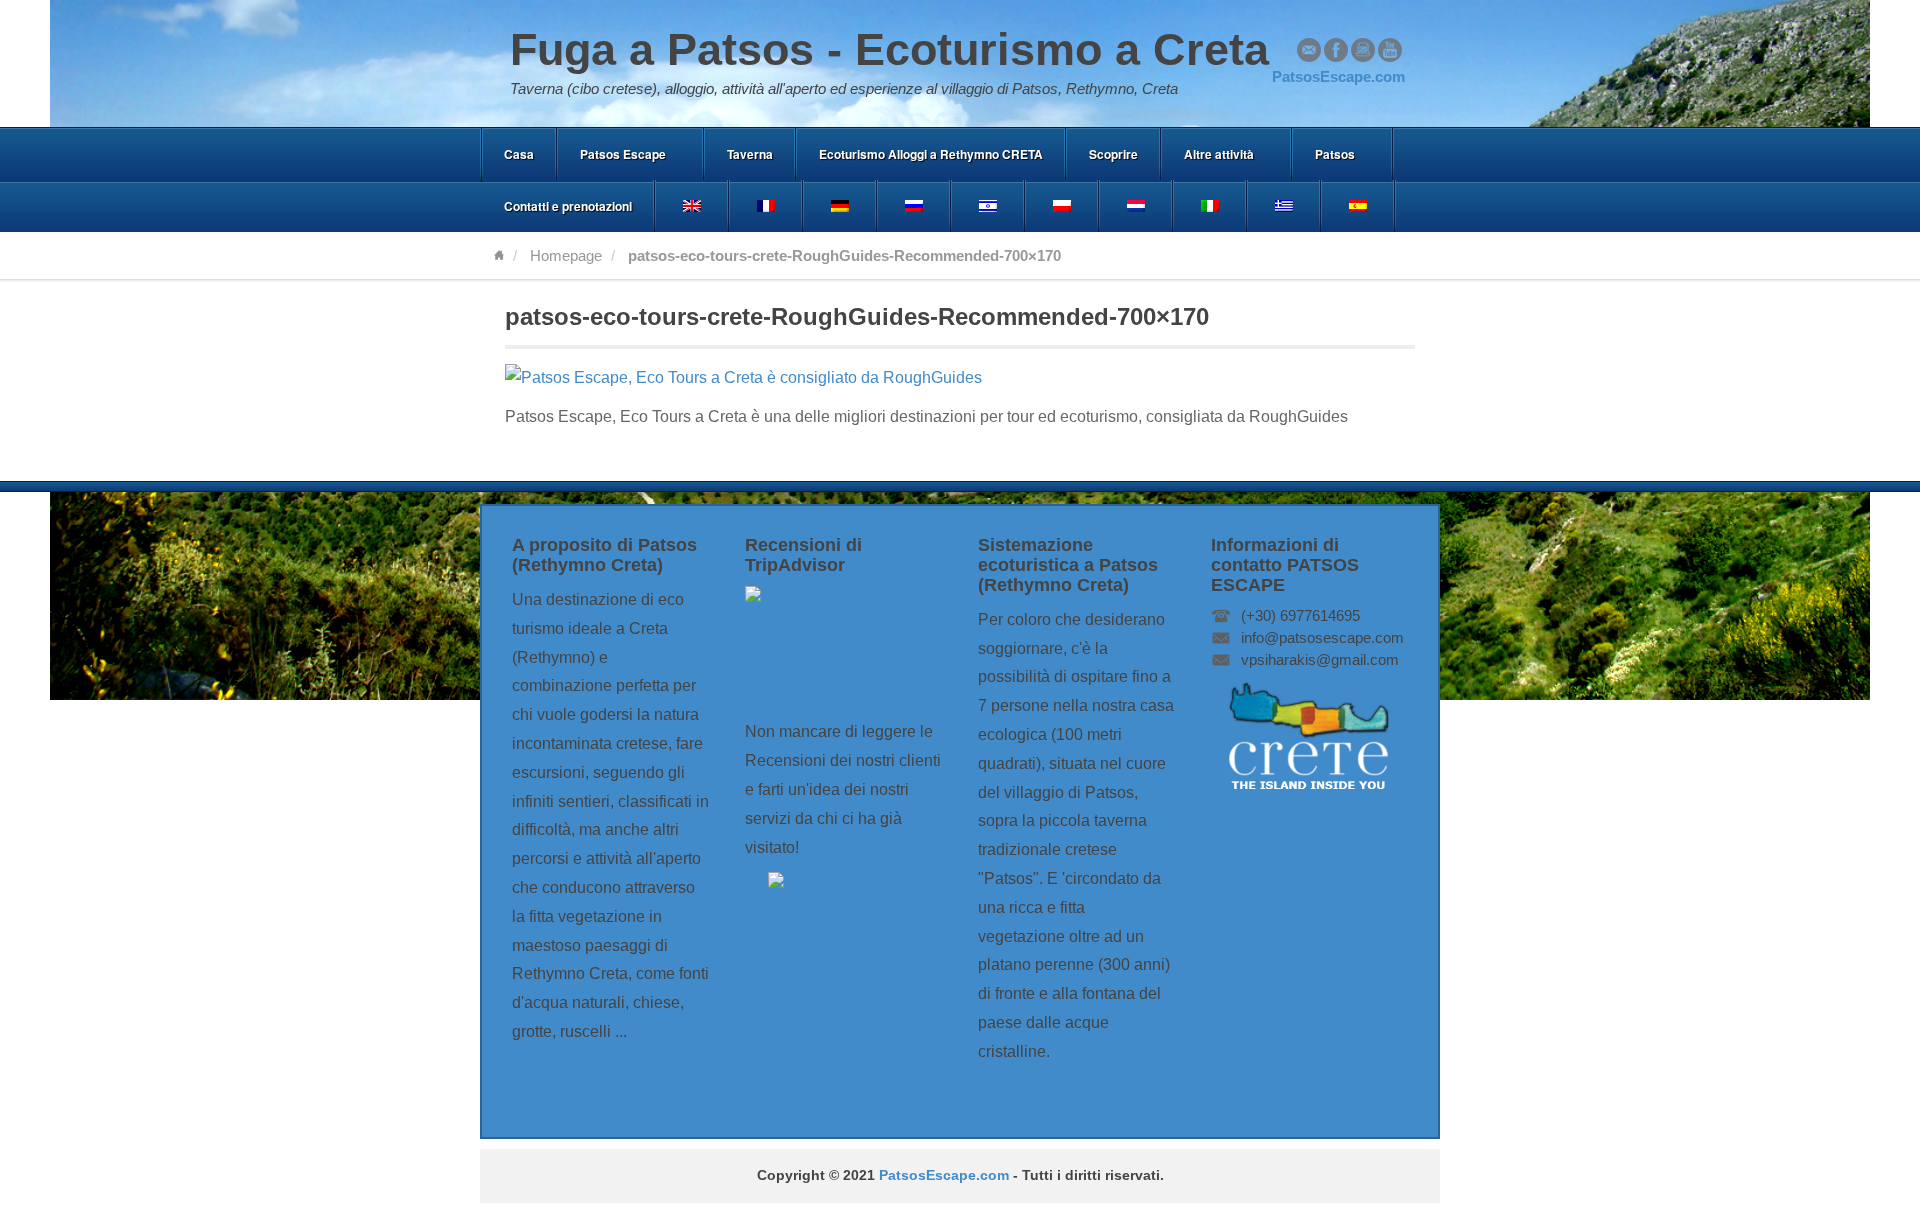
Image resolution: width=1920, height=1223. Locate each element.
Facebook (1336, 50)
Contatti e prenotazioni (568, 206)
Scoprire (1113, 154)
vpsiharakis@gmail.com (1320, 659)
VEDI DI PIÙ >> (1033, 1090)
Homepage (566, 255)
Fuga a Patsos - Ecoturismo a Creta (889, 49)
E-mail (1309, 50)
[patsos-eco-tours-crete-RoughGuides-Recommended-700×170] (743, 377)
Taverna (750, 154)
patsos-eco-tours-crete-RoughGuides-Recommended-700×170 (857, 316)
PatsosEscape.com (944, 1175)
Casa (519, 154)
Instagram (1363, 50)
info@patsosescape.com (1322, 637)
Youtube (1390, 50)
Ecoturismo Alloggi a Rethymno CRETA (931, 154)
